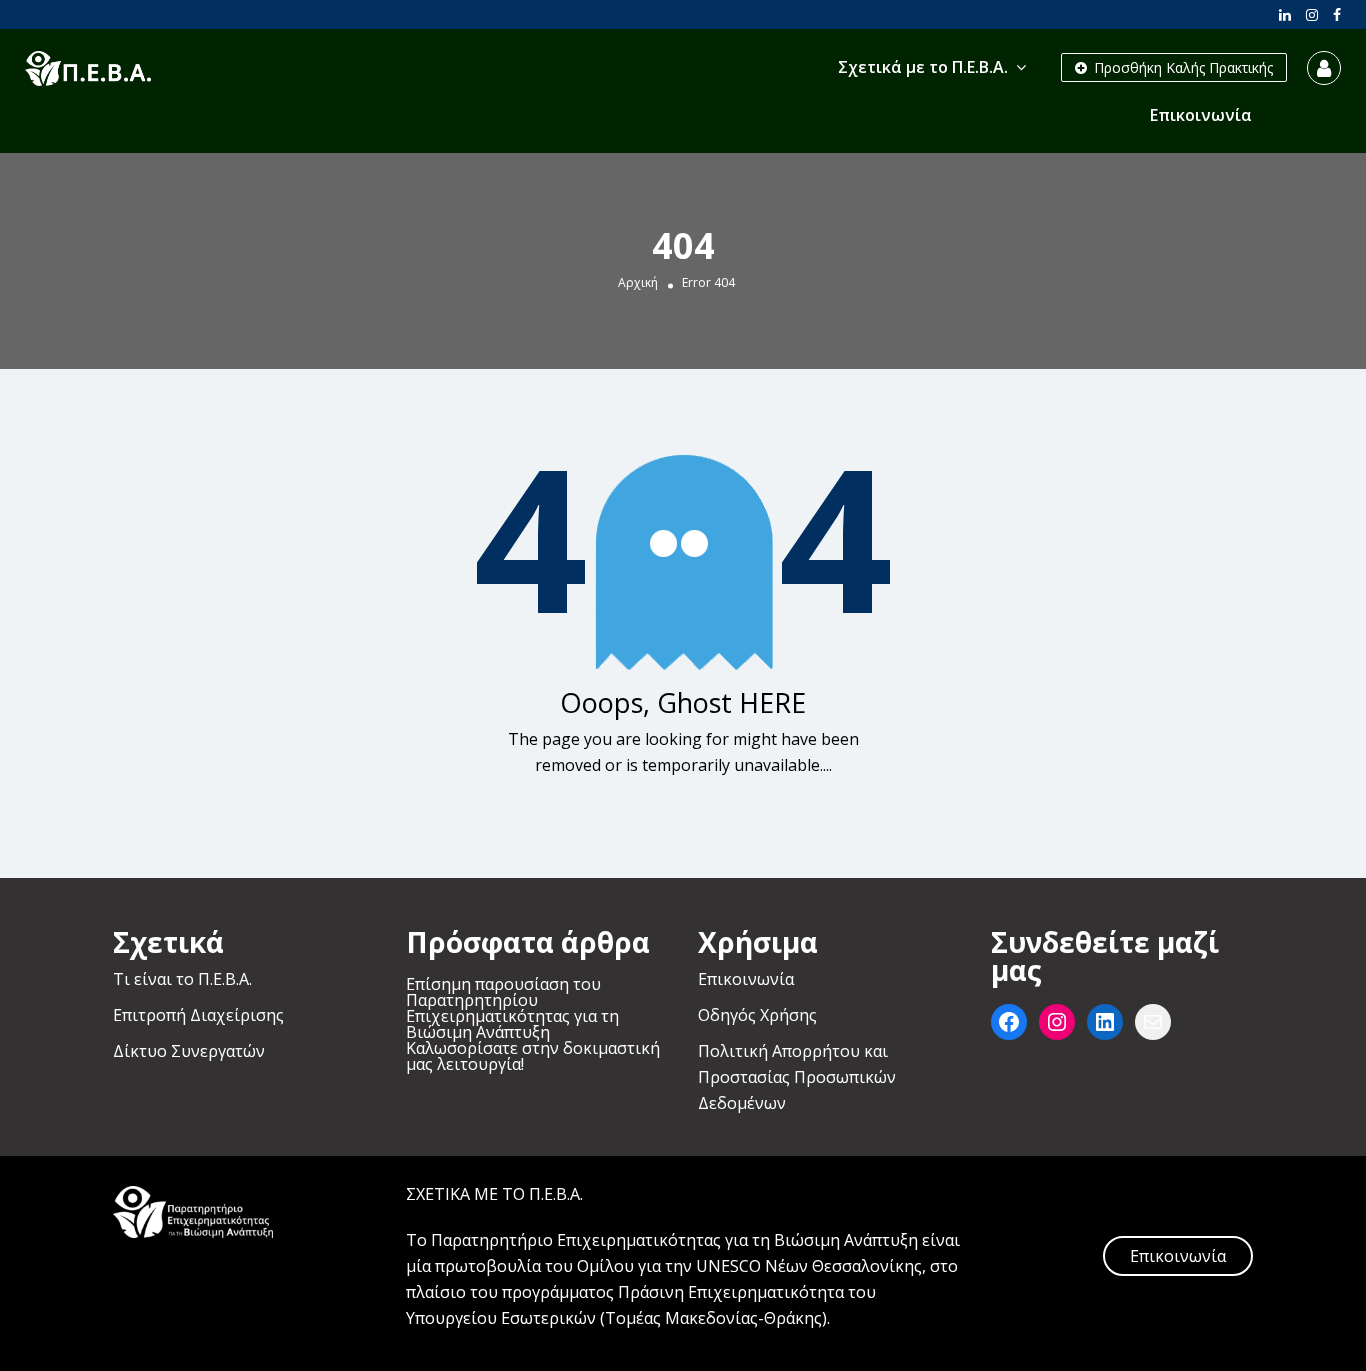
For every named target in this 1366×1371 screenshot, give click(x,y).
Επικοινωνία (1201, 115)
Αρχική (638, 283)
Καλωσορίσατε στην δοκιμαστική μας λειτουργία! (533, 1056)
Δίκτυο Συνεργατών (189, 1051)
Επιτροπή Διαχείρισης (198, 1015)
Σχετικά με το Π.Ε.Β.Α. (923, 67)
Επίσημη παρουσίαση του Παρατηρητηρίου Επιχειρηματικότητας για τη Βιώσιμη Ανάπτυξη (512, 1008)
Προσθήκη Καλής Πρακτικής (1181, 67)
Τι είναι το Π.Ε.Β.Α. (182, 979)
